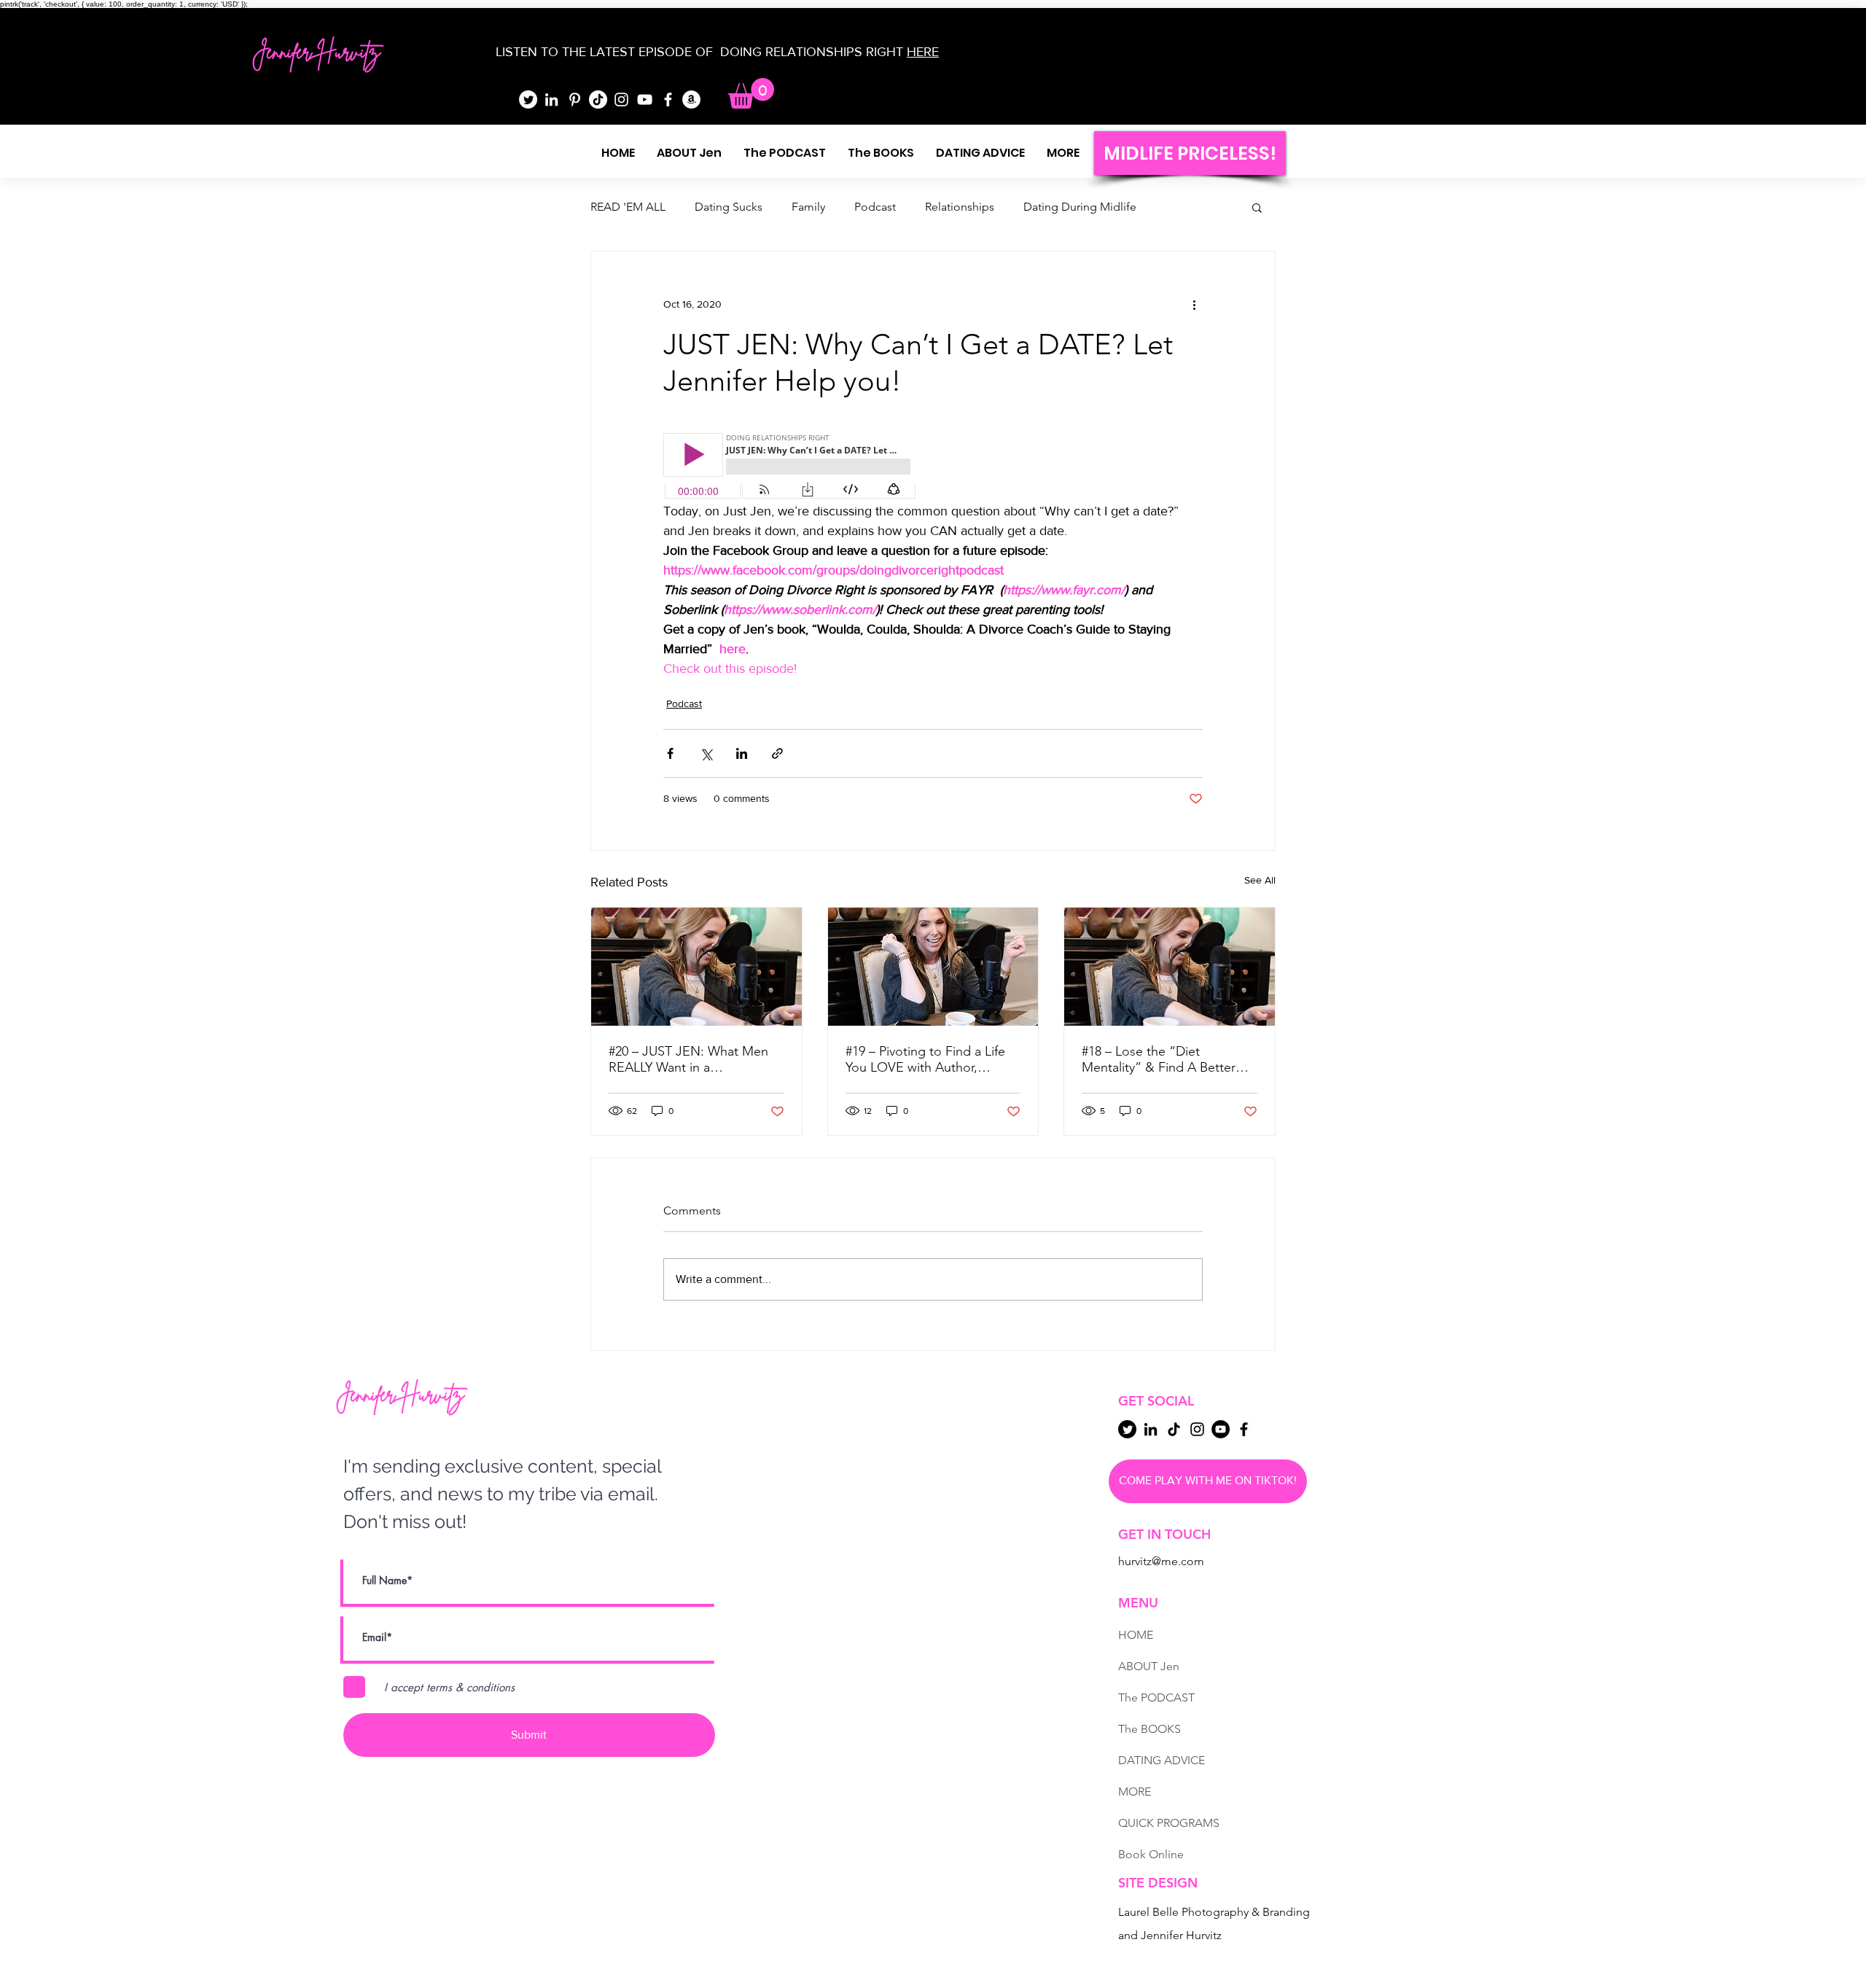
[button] (751, 93)
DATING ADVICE (1162, 1760)
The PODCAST (1156, 1697)
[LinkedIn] (551, 100)
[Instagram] (621, 100)
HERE (923, 52)
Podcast (875, 207)
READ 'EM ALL (628, 207)
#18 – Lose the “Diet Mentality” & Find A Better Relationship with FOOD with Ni (1166, 1059)
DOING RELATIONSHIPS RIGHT (812, 52)
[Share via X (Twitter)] (706, 753)
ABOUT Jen (1149, 1666)
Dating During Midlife (1080, 207)
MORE (1135, 1792)
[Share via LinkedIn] (742, 753)
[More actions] (1194, 304)
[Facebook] (668, 100)
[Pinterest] (575, 100)
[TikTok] (598, 100)
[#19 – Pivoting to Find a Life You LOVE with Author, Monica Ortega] (933, 967)
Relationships (960, 207)
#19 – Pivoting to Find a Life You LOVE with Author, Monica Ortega (925, 1059)
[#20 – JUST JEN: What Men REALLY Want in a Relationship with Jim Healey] (696, 967)
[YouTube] (645, 100)
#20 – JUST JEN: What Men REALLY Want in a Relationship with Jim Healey (692, 1059)
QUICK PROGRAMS (1169, 1823)
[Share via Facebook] (670, 753)
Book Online (1151, 1854)
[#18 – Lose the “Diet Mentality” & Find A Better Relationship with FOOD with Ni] (1170, 967)
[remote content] (791, 467)
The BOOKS (1149, 1729)
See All (1260, 880)
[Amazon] (691, 100)
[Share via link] (777, 753)
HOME (1136, 1635)
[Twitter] (528, 100)
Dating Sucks (729, 207)
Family (808, 207)
